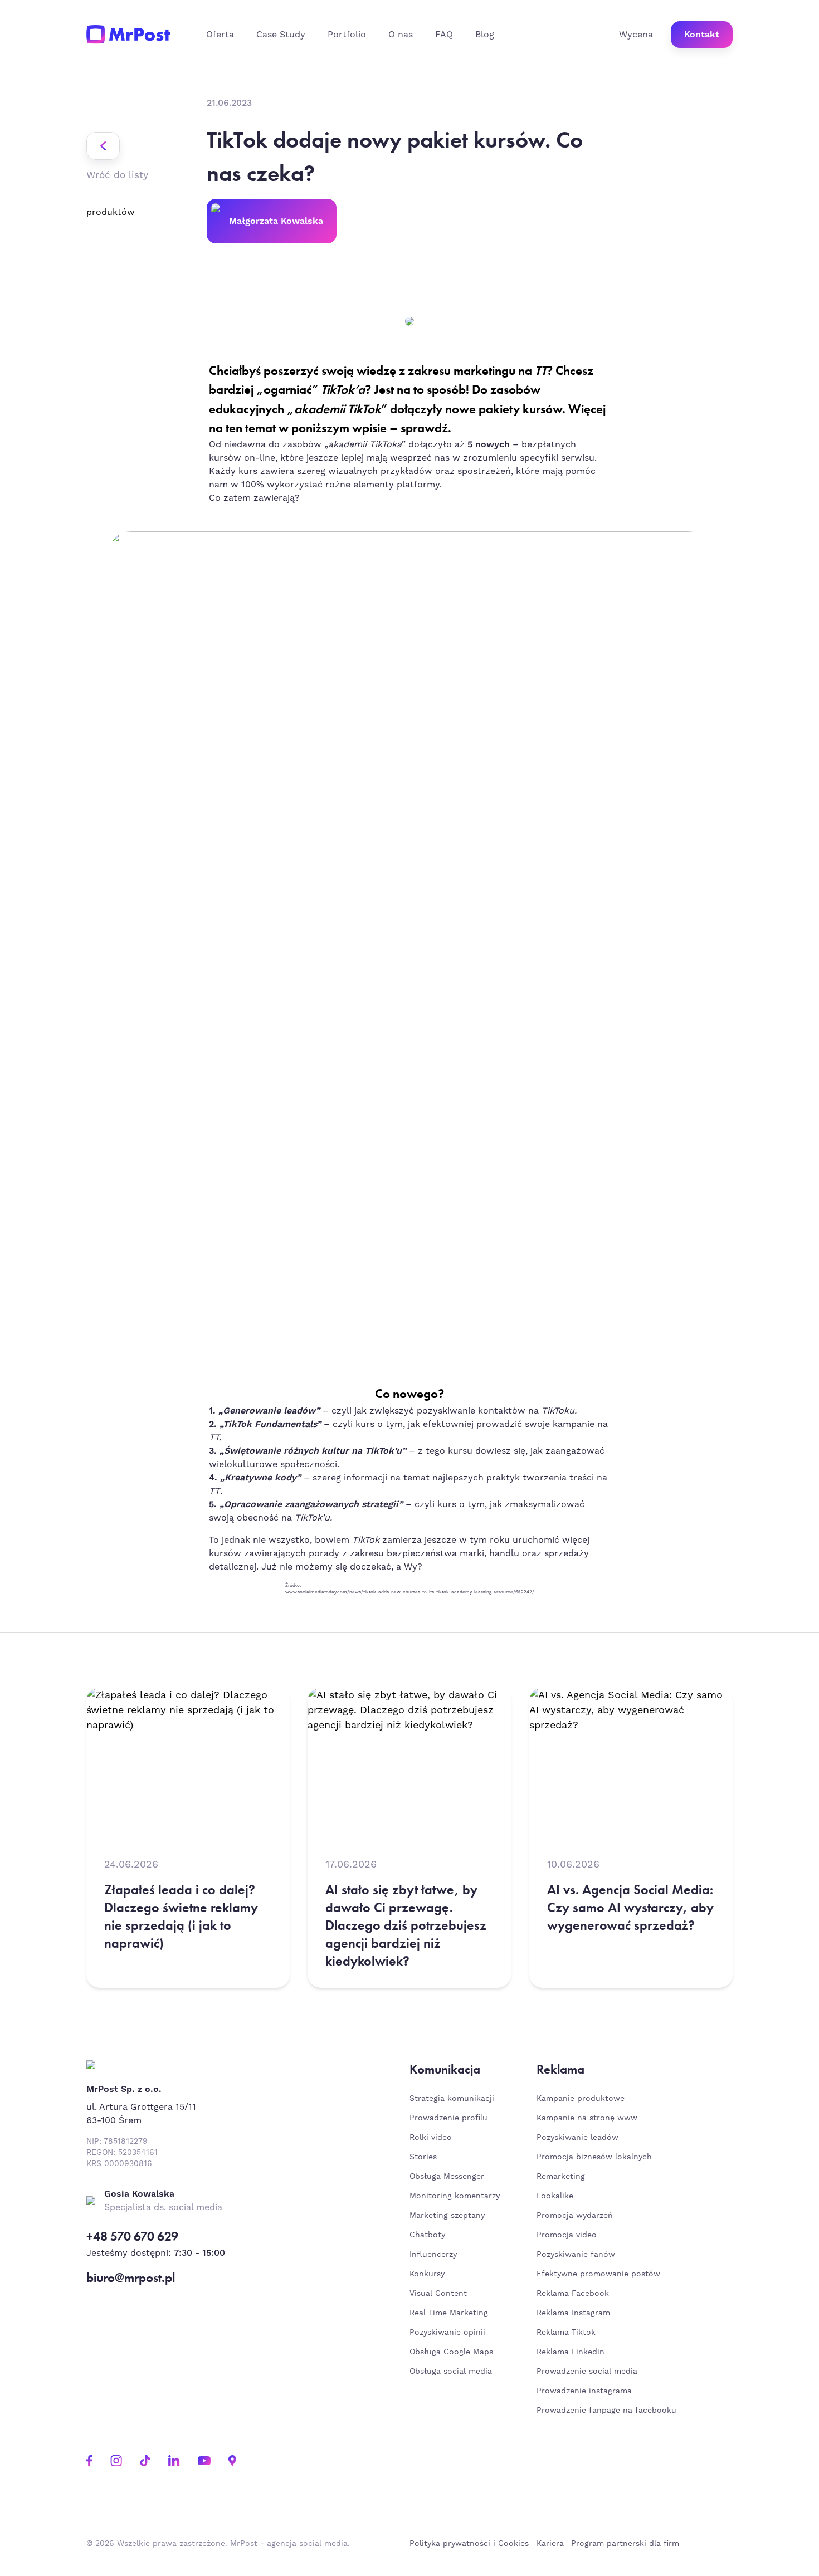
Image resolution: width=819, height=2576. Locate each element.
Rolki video (431, 2138)
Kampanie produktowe (581, 2099)
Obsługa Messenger (447, 2177)
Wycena (636, 35)
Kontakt (702, 35)
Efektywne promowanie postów (598, 2274)
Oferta (220, 35)
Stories (423, 2157)
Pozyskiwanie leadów (577, 2138)
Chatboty (427, 2235)
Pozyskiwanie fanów (576, 2255)
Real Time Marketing (449, 2313)
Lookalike (555, 2196)
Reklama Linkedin (571, 2352)
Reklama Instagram (573, 2313)
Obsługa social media (451, 2372)
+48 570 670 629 (132, 2237)
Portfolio (347, 35)
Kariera (550, 2544)
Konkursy (427, 2274)
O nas (401, 35)
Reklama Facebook (573, 2294)
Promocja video (567, 2235)
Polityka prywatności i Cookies (469, 2544)
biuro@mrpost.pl (131, 2278)
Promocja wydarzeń (575, 2216)
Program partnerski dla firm (625, 2544)
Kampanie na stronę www (587, 2118)
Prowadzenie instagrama (586, 2391)
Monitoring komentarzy (455, 2196)
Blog (485, 35)
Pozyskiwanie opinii (447, 2333)
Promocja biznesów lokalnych (594, 2157)
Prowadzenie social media (590, 2372)
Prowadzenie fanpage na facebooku (608, 2411)
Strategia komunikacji (452, 2099)
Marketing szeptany (447, 2216)
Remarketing (561, 2177)
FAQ (444, 35)
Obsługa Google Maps (451, 2352)
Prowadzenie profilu (448, 2118)
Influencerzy (433, 2255)
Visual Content (438, 2294)
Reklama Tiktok (566, 2333)
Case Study (281, 35)
